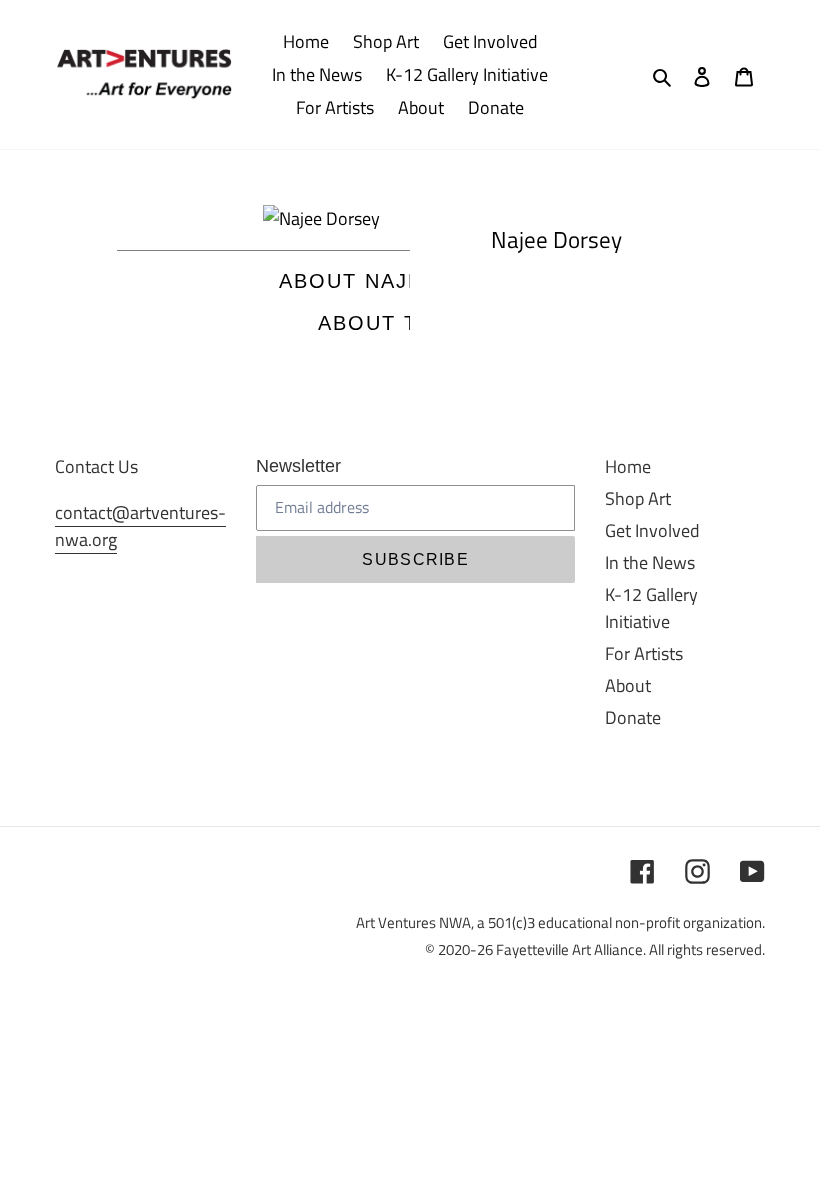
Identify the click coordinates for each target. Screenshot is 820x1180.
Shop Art (638, 498)
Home (628, 466)
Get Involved (652, 530)
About (628, 685)
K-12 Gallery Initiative (651, 608)
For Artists (644, 653)
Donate (633, 717)
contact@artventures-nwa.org (140, 526)
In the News (650, 562)
